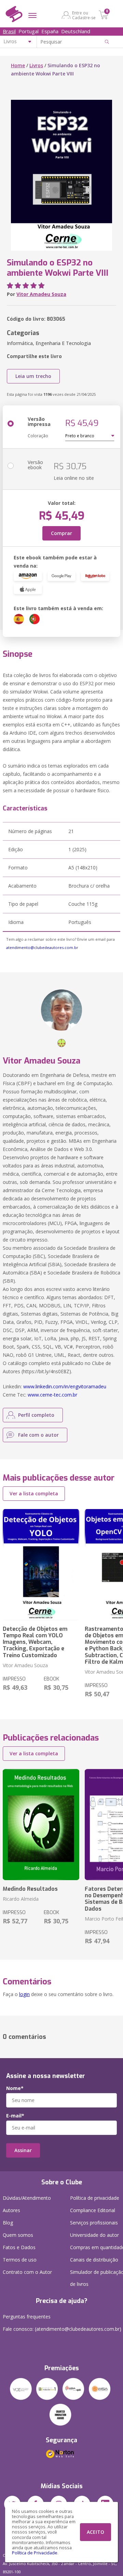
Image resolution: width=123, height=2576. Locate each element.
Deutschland (76, 31)
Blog (8, 2223)
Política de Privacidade (35, 2553)
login (24, 1994)
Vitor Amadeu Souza (41, 294)
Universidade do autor (94, 2235)
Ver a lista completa (34, 1493)
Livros (36, 65)
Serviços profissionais (94, 2223)
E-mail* (15, 2116)
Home (18, 65)
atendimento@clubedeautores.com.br (42, 947)
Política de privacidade (95, 2198)
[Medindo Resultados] (41, 1825)
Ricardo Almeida (21, 1899)
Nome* (15, 2088)
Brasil (9, 31)
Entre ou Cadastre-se (84, 15)
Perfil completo (36, 1415)
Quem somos (18, 2235)
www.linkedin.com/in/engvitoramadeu (65, 1386)
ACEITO (95, 2532)
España (50, 31)
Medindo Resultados (30, 1889)
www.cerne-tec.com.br (52, 1395)
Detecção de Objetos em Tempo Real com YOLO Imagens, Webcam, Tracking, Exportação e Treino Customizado (35, 1642)
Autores (11, 2210)
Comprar (61, 533)
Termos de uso (20, 2260)
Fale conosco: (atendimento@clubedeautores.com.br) (62, 2329)
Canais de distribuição (94, 2260)
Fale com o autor (38, 1435)
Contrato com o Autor (27, 2272)
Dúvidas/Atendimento (27, 2198)
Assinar (23, 2150)
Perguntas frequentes (27, 2317)
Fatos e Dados (19, 2247)
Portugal (29, 31)
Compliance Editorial (93, 2210)
